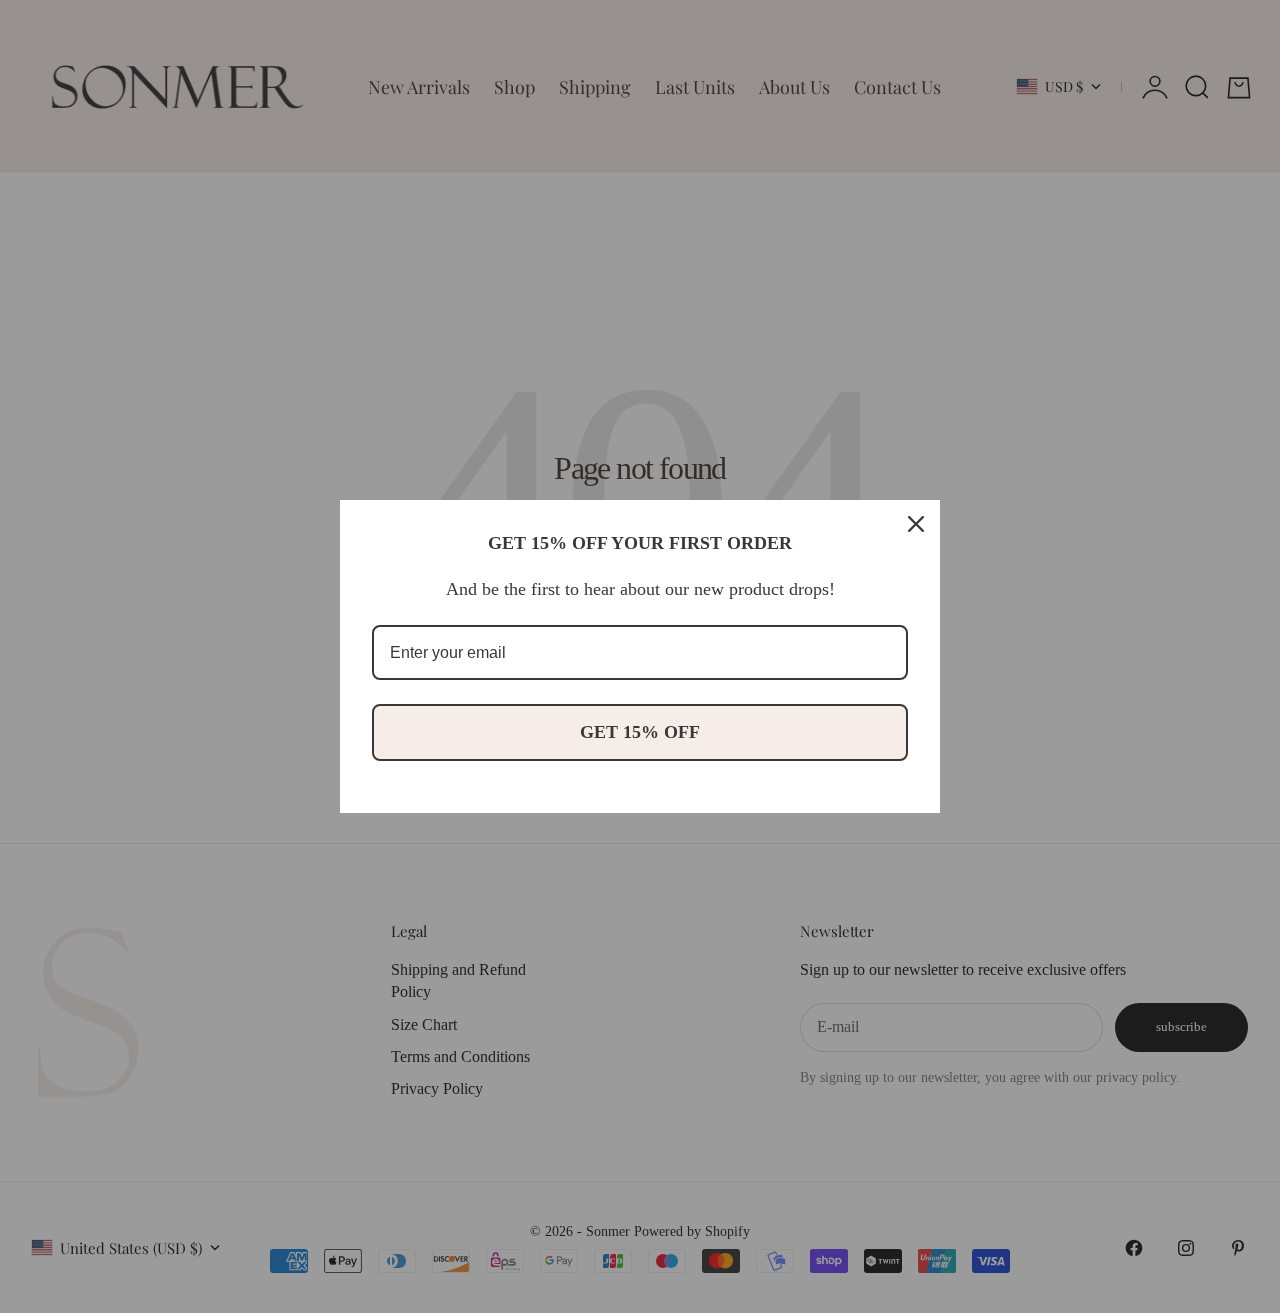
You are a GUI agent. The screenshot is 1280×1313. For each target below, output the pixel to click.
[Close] (916, 524)
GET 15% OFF (640, 732)
